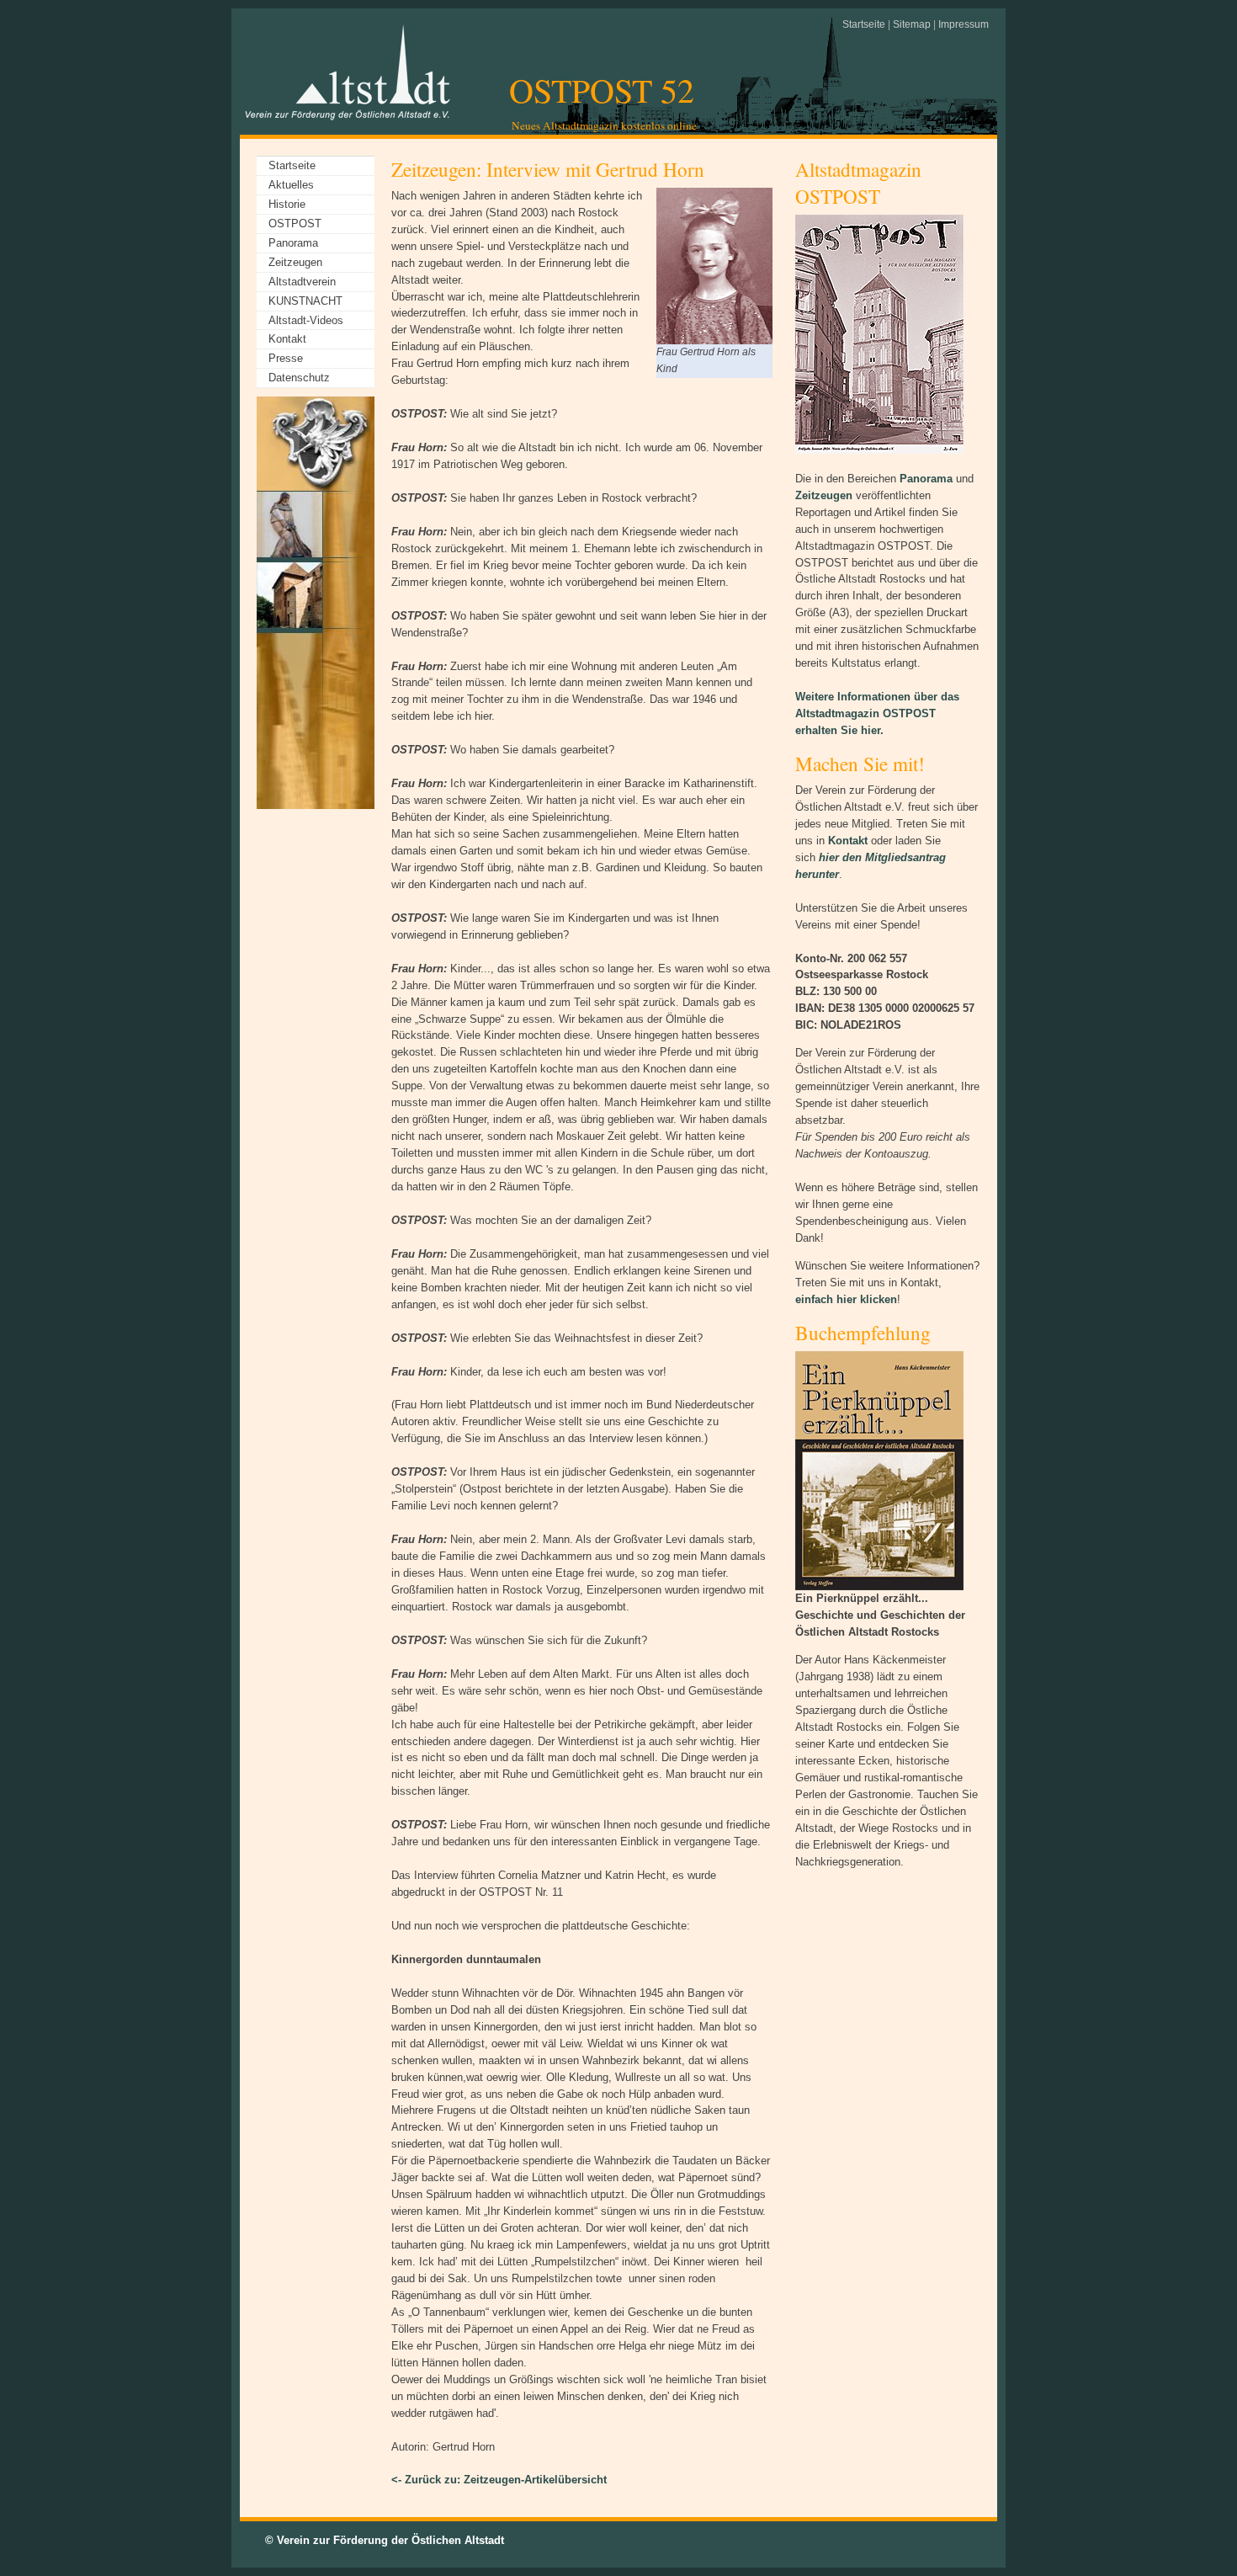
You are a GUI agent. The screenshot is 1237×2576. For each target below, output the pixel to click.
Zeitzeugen (295, 262)
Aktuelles (291, 185)
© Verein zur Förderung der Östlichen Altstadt (385, 2540)
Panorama (293, 243)
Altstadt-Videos (306, 320)
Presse (286, 358)
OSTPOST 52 (602, 90)
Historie (287, 204)
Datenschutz (299, 378)
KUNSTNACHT (305, 301)
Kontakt (287, 339)
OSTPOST (295, 224)
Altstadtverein (302, 282)
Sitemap (912, 24)
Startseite (864, 24)
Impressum (964, 24)
